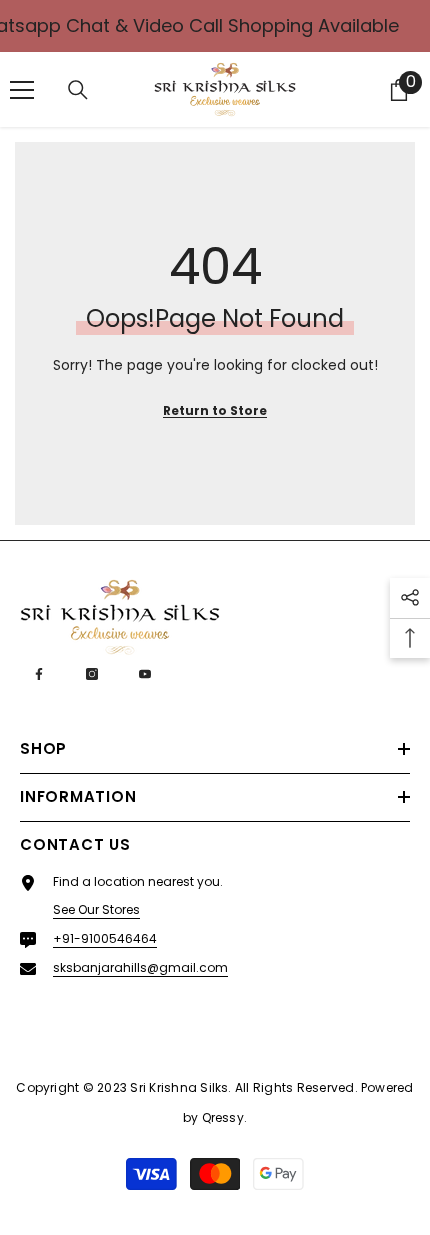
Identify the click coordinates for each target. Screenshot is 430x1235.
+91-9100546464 (105, 938)
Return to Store (215, 410)
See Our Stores (96, 909)
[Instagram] (92, 674)
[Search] (78, 90)
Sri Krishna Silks (179, 1087)
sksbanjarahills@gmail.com (140, 967)
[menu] (22, 90)
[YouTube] (145, 674)
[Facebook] (39, 674)
